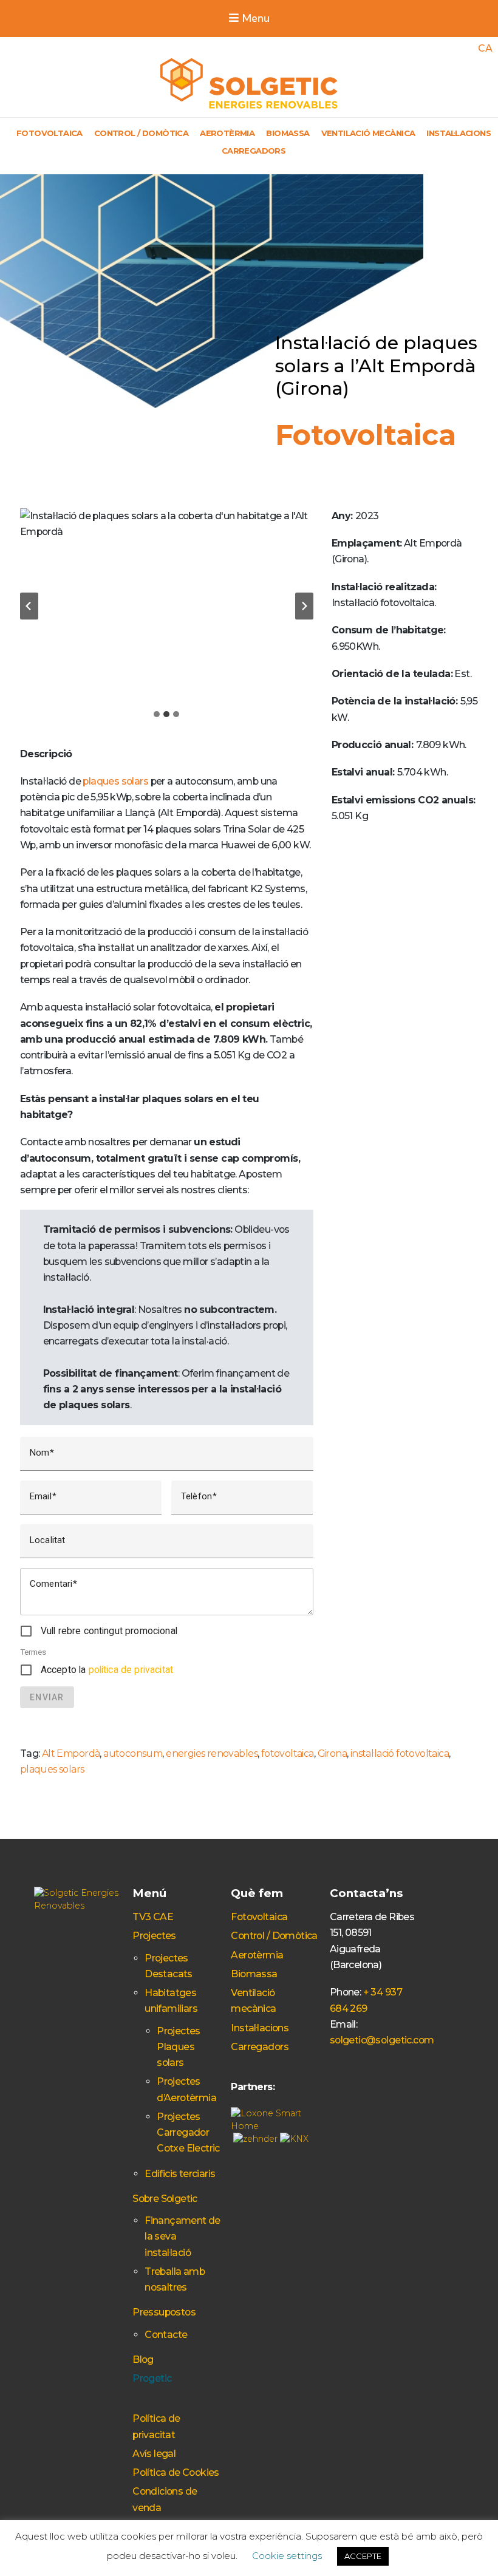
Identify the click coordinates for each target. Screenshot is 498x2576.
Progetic (152, 2378)
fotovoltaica (288, 1753)
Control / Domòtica (141, 133)
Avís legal (154, 2454)
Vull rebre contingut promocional (109, 1631)
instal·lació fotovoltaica (400, 1753)
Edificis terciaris (180, 2174)
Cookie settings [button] (287, 2556)
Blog (143, 2360)
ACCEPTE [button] (363, 2556)
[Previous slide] (29, 606)
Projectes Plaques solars (179, 2047)
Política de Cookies (176, 2472)
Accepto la (107, 1670)
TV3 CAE (153, 1917)
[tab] (157, 714)
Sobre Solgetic (165, 2199)
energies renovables (212, 1753)
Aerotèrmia (227, 133)
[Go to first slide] (304, 606)
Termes (33, 1652)
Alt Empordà (71, 1753)
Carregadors (254, 151)
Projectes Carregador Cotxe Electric (188, 2133)
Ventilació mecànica (368, 133)
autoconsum (133, 1753)
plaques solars (115, 781)
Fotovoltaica (49, 133)
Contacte (166, 2335)
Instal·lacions (459, 133)
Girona (332, 1753)
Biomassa (288, 133)
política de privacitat (131, 1670)
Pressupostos (164, 2312)
